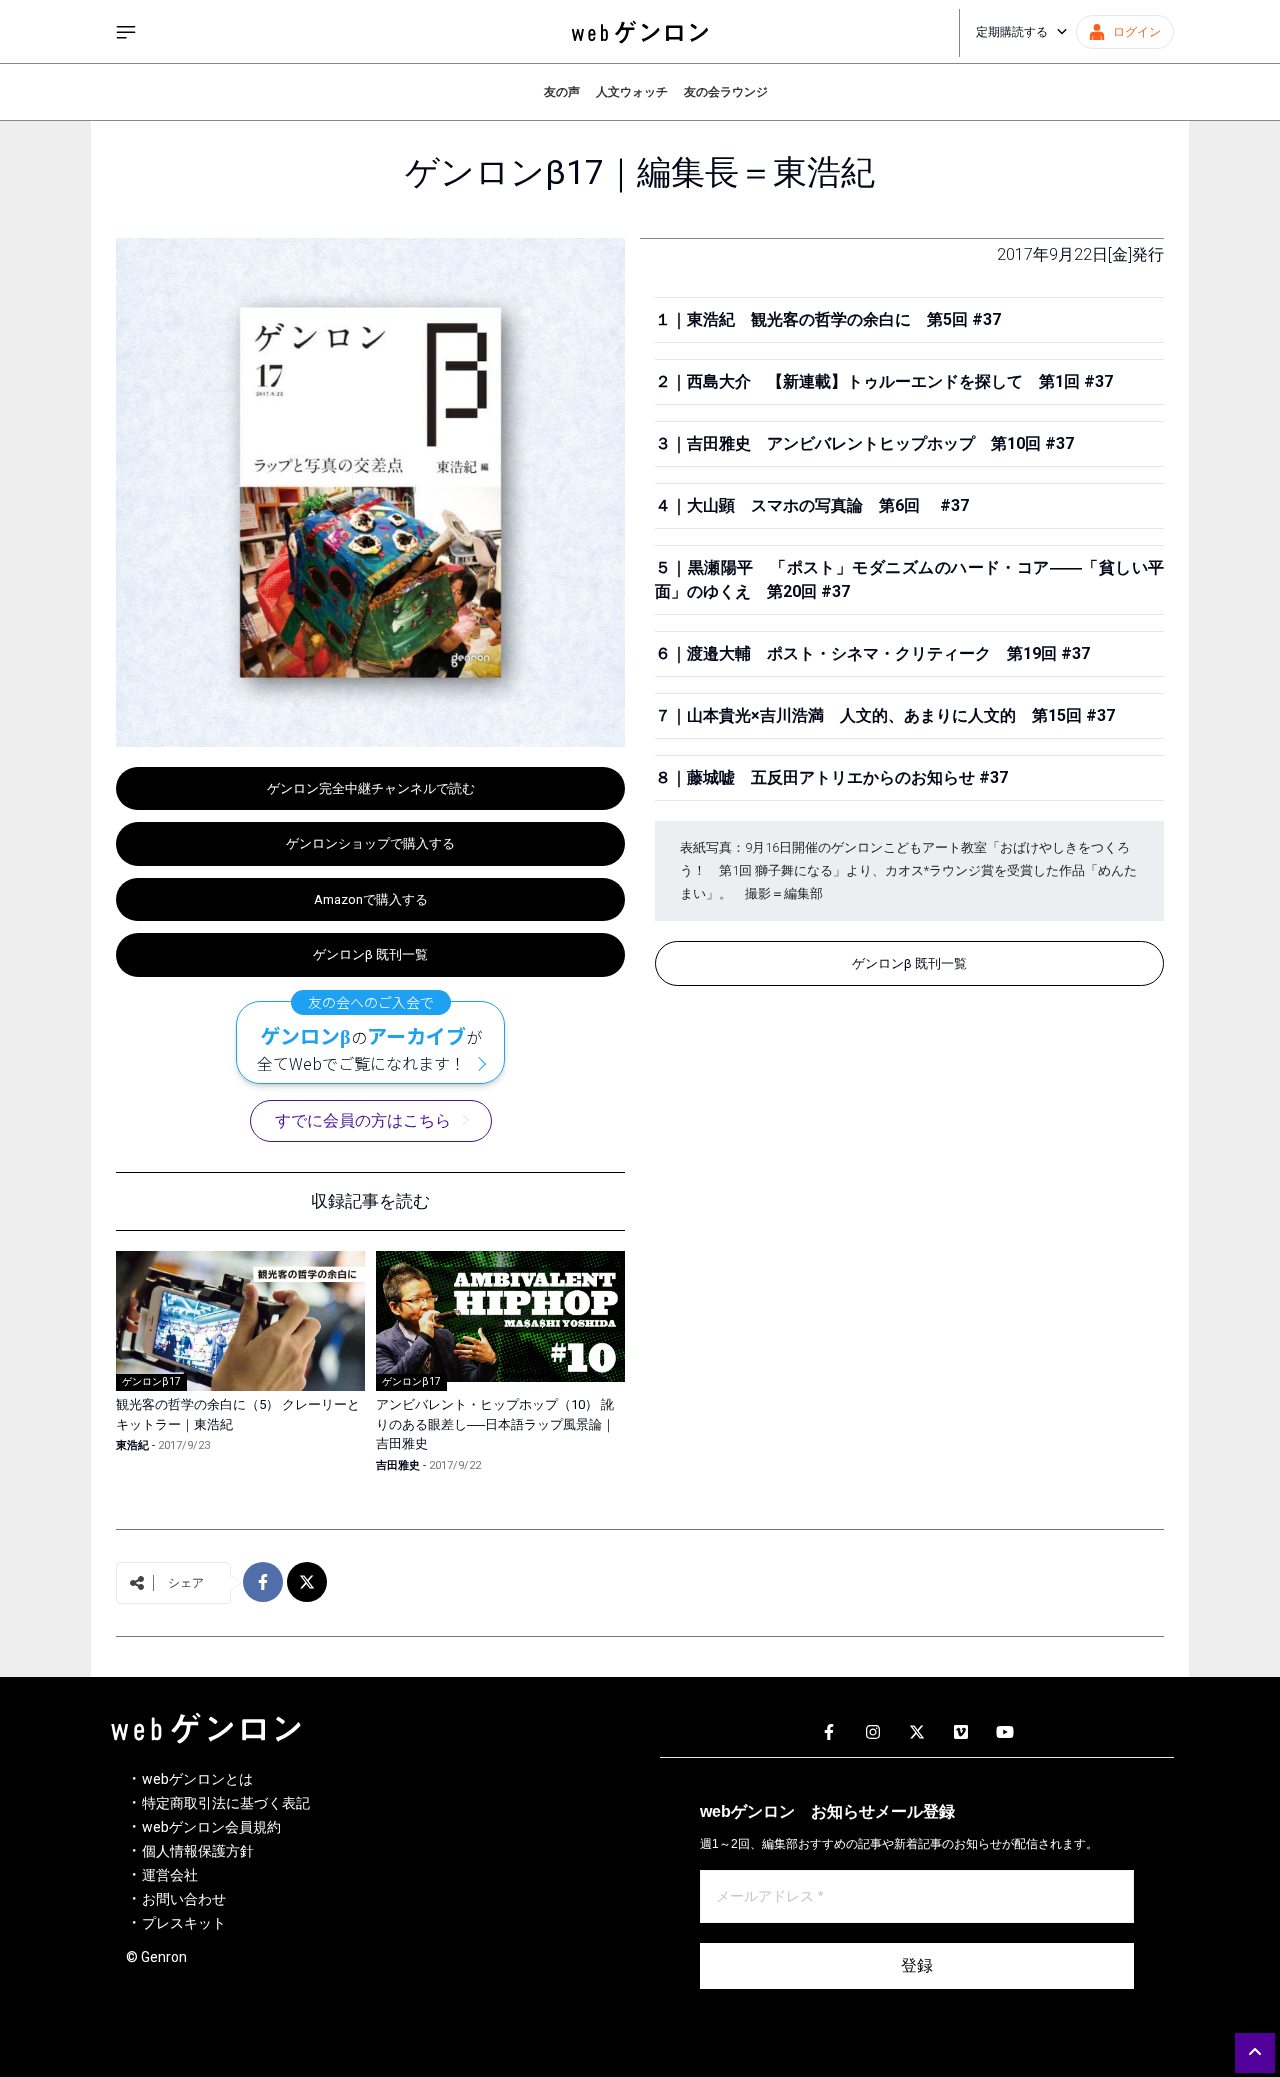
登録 (917, 1965)
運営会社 (170, 1875)
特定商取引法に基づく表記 (226, 1803)
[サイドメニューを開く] (126, 32)
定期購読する (1012, 32)
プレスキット (184, 1923)
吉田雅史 (398, 1465)
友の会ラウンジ (726, 92)
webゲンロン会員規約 (211, 1827)
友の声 (562, 92)
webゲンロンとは (197, 1779)
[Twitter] (917, 1733)
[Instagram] (873, 1733)
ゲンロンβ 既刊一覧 (370, 954)
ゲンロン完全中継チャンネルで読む (371, 788)
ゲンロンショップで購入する (370, 843)
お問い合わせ (184, 1899)
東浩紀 (132, 1445)
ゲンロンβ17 (151, 1381)
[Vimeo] (961, 1733)
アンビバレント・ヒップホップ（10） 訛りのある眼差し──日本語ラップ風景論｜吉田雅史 (495, 1424)
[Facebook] (829, 1733)
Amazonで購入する (371, 899)
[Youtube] (1005, 1733)
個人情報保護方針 (198, 1851)
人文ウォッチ (632, 92)
